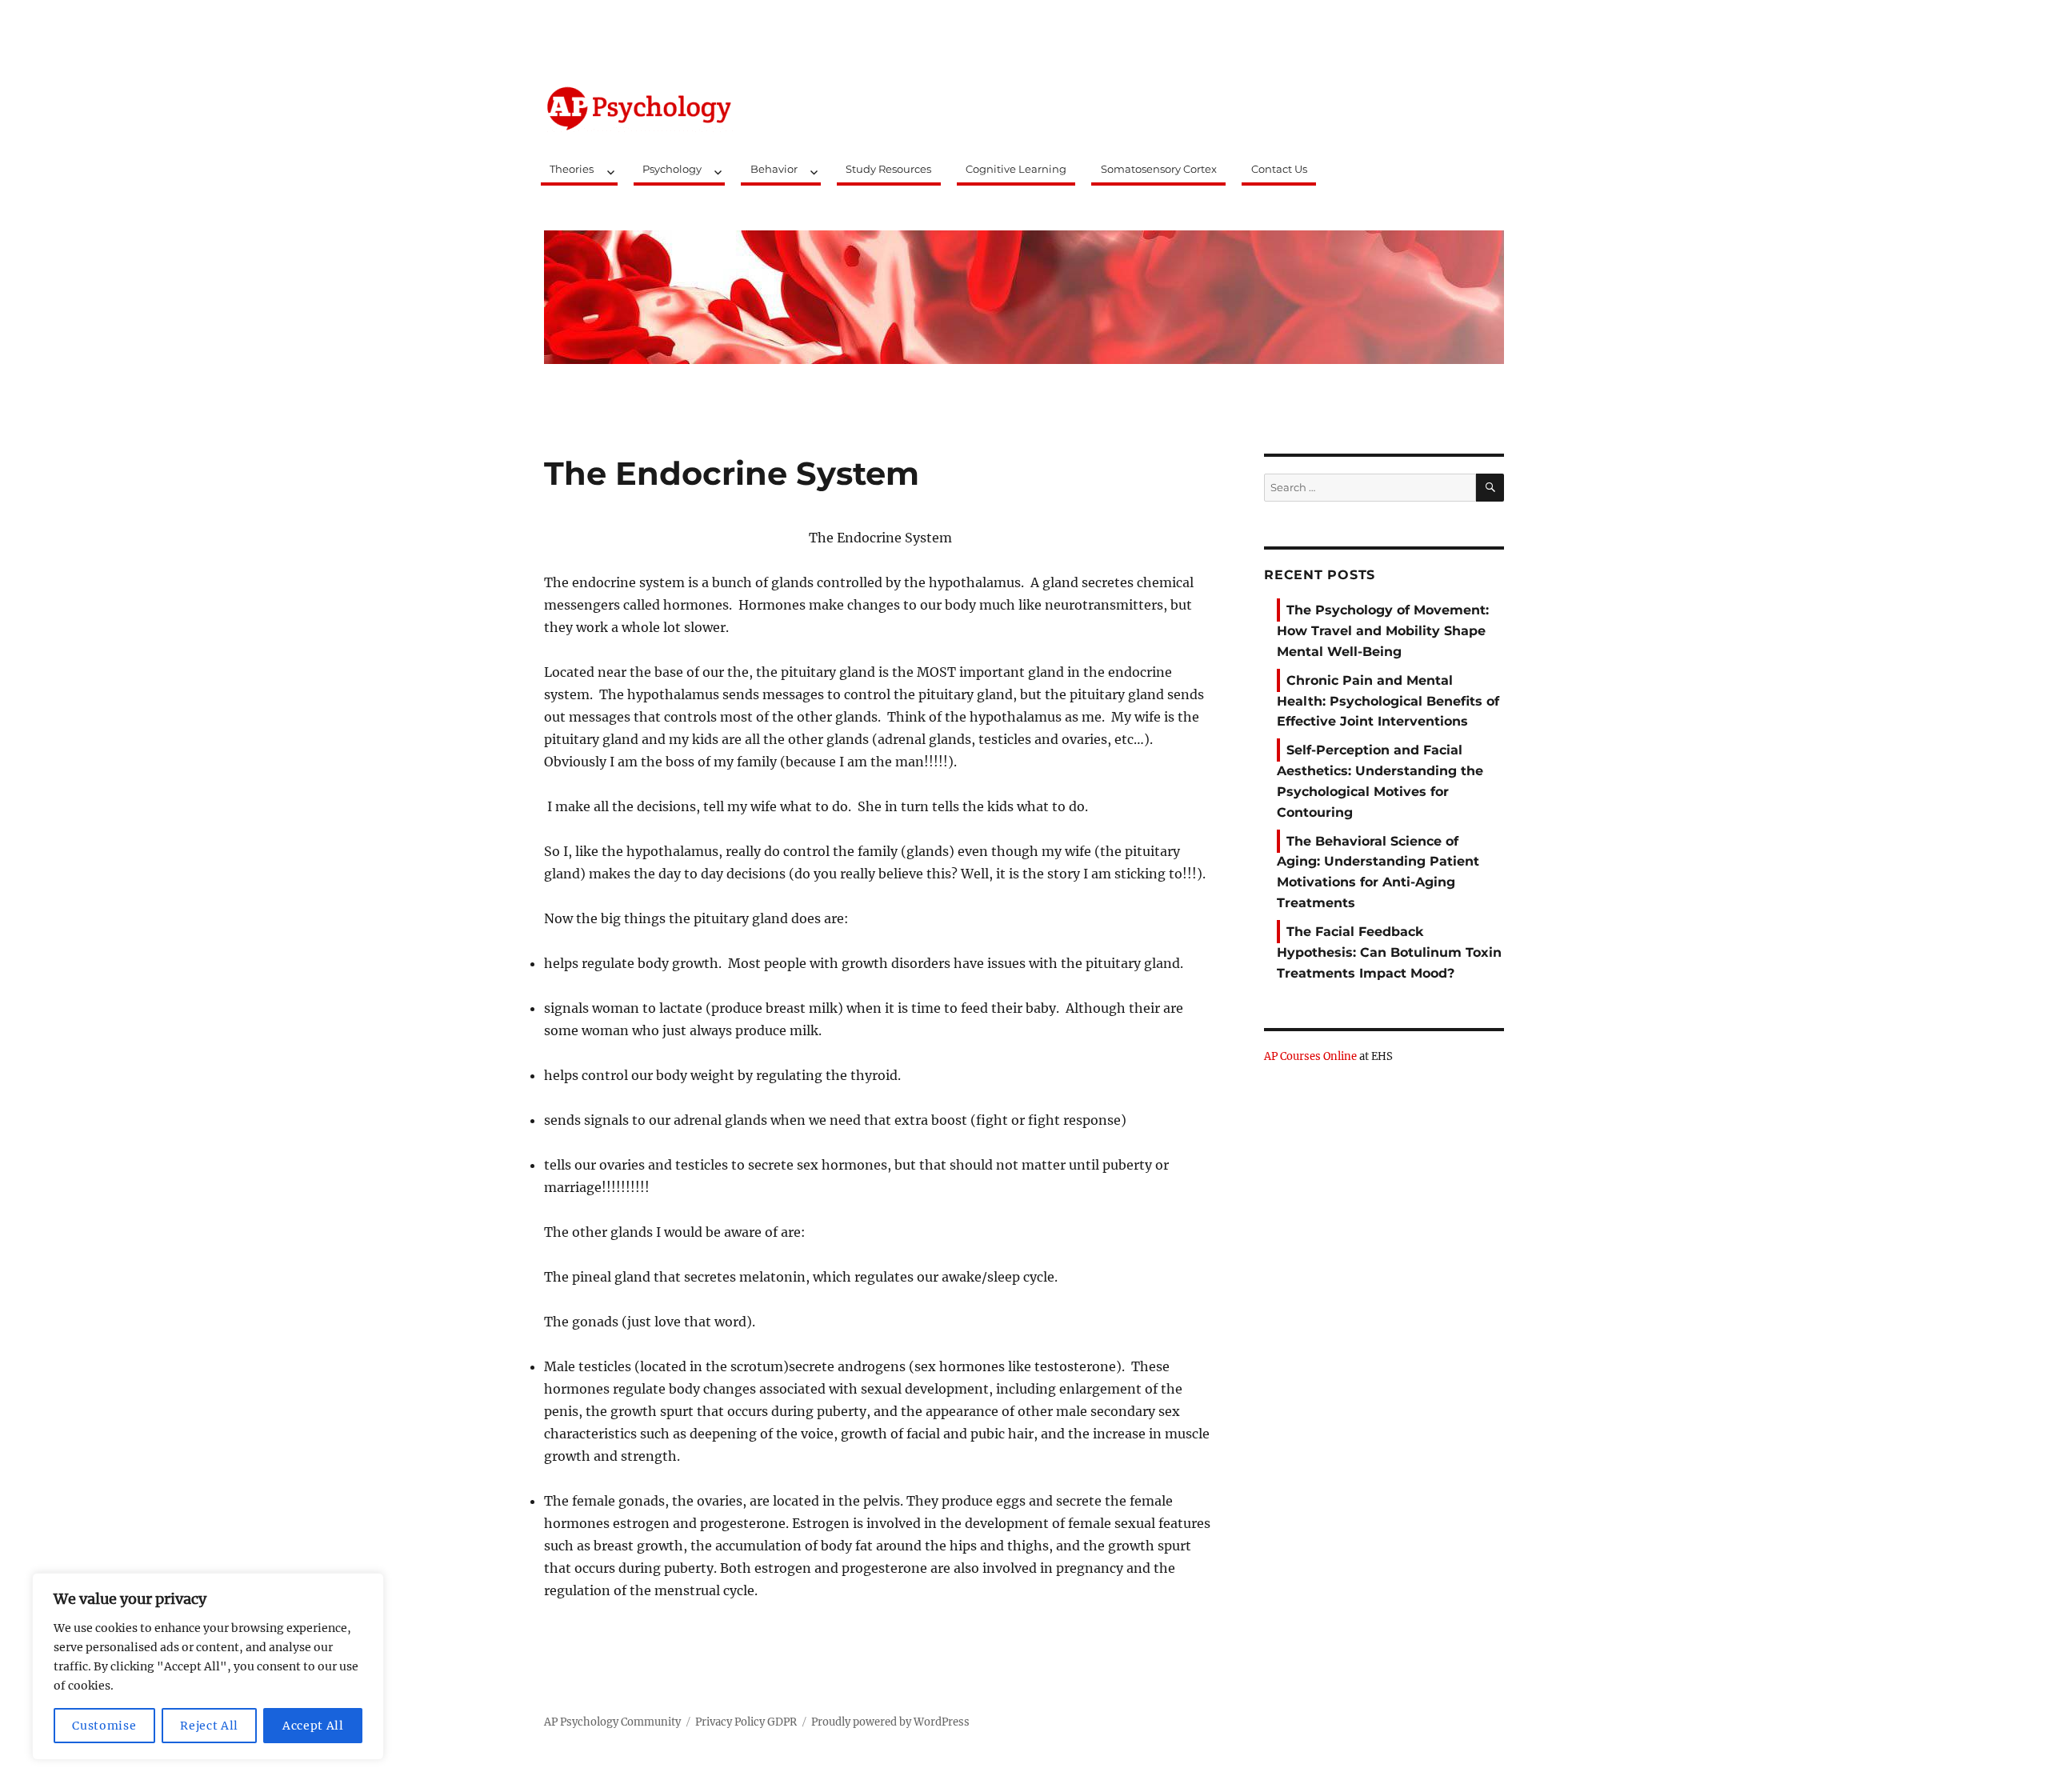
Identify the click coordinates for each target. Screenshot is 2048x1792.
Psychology (672, 169)
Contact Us (1279, 169)
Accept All (313, 1726)
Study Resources (888, 169)
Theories (572, 169)
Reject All (209, 1726)
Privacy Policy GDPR (746, 1722)
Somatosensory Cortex (1159, 169)
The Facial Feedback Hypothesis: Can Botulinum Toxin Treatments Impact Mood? (1389, 952)
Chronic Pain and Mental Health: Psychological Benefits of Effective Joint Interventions (1388, 701)
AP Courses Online (1310, 1056)
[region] (208, 1666)
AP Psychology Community (612, 1722)
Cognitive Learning (1016, 169)
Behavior (774, 169)
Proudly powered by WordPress (890, 1722)
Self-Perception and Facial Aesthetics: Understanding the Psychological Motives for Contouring (1380, 781)
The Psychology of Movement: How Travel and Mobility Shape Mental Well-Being (1383, 631)
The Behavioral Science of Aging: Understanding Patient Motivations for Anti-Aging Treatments (1378, 872)
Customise (104, 1726)
